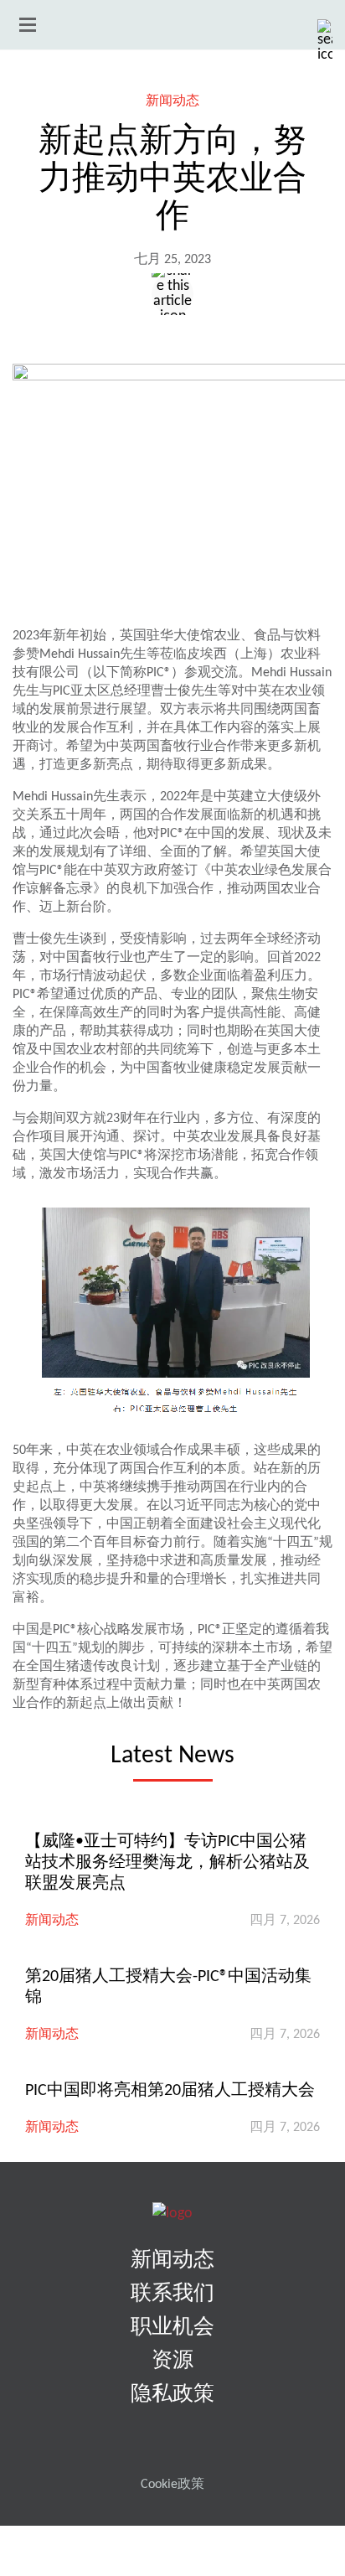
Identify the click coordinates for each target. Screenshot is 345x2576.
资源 (172, 2361)
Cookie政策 (172, 2485)
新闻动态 (172, 101)
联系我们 (172, 2294)
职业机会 (172, 2328)
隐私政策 (172, 2395)
